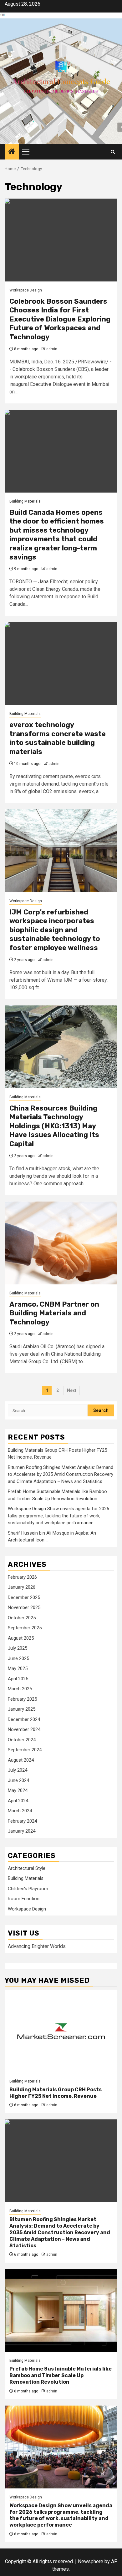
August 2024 (21, 1760)
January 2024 (22, 1831)
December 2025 (24, 1597)
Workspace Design (26, 290)
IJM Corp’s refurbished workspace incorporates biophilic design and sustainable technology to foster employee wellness (55, 930)
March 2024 (20, 1811)
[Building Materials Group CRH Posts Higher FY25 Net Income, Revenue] (61, 2031)
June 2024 (18, 1780)
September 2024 (25, 1750)
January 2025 (22, 1709)
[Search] (113, 152)
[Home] (12, 152)
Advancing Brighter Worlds (37, 1946)
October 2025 (22, 1618)
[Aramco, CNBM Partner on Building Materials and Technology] (61, 1243)
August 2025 (21, 1638)
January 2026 (22, 1587)
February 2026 (22, 1577)
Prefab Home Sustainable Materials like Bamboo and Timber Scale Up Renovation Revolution (61, 2375)
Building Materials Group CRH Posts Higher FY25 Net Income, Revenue (56, 2093)
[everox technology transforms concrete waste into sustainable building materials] (61, 663)
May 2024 (18, 1790)
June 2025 (18, 1658)
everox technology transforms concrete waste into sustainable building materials (58, 738)
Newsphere (91, 2561)
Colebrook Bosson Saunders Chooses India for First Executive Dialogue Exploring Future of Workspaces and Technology (60, 319)
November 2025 (24, 1607)
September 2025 (25, 1628)
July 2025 (18, 1648)
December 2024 (24, 1719)
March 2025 (20, 1689)
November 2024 (24, 1729)
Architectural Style (27, 1868)
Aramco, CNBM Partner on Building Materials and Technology (54, 1313)
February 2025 (22, 1699)
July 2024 (18, 1770)
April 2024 (18, 1801)
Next (72, 1390)
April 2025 (18, 1679)
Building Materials (25, 501)
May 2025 (18, 1668)
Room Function (24, 1899)
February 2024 (22, 1821)
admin (52, 349)
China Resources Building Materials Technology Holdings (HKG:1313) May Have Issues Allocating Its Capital (54, 1126)
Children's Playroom (28, 1889)
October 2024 (22, 1740)
